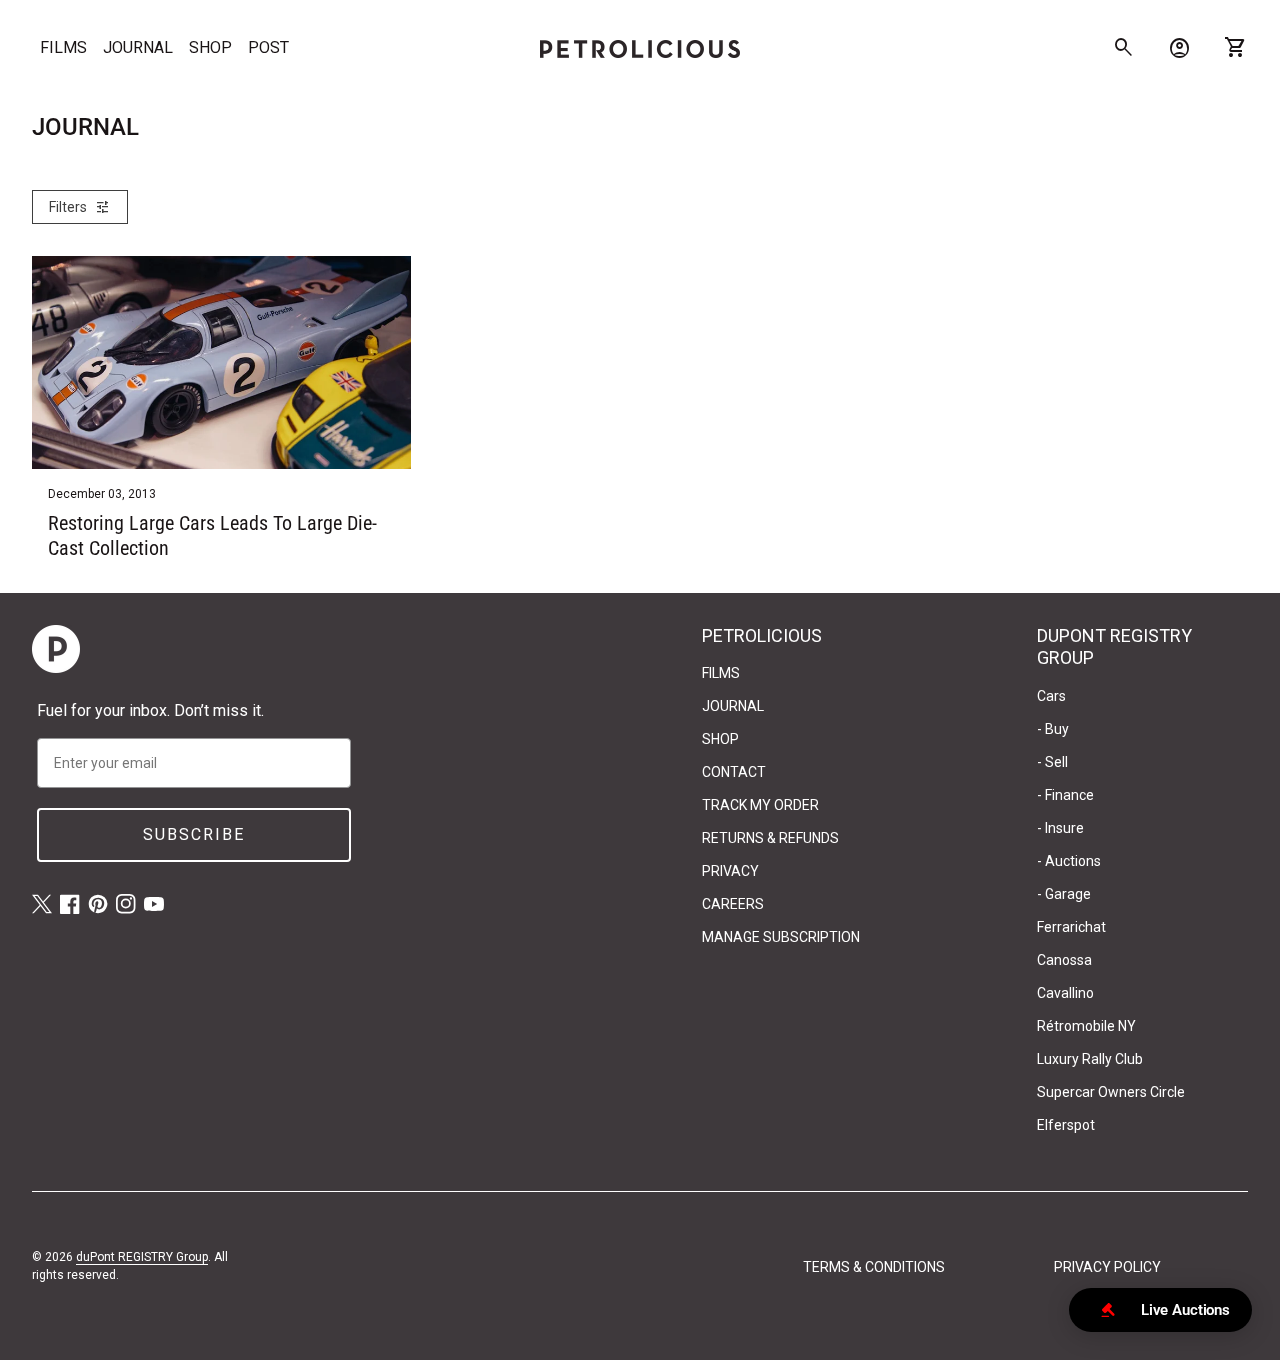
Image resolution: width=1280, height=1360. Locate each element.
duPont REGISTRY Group (142, 1257)
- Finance (1065, 795)
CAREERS (733, 904)
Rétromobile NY (1086, 1026)
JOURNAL (138, 47)
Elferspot (1066, 1125)
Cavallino (1065, 993)
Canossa (1064, 960)
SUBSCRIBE (194, 834)
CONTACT (734, 772)
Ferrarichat (1071, 927)
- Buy (1053, 729)
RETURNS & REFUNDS (770, 838)
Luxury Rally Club (1090, 1059)
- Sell (1052, 762)
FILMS (63, 47)
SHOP (210, 47)
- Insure (1060, 828)
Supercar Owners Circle (1111, 1092)
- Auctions (1069, 861)
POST (268, 47)
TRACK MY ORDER (760, 805)
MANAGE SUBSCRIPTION (781, 937)
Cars (1051, 696)
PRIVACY (730, 871)
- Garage (1064, 894)
